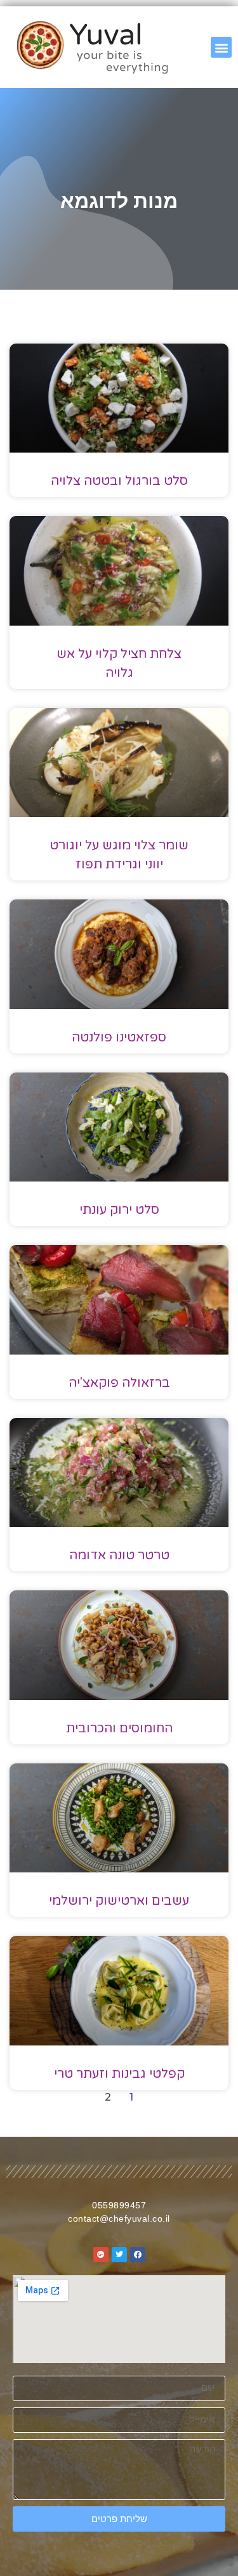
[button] (221, 47)
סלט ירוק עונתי (119, 1210)
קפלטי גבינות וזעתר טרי (119, 2074)
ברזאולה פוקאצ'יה (119, 1383)
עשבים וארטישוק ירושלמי (119, 1901)
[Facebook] (138, 2255)
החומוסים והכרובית (119, 1729)
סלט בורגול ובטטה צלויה (119, 481)
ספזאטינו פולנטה (119, 1038)
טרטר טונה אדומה (119, 1555)
